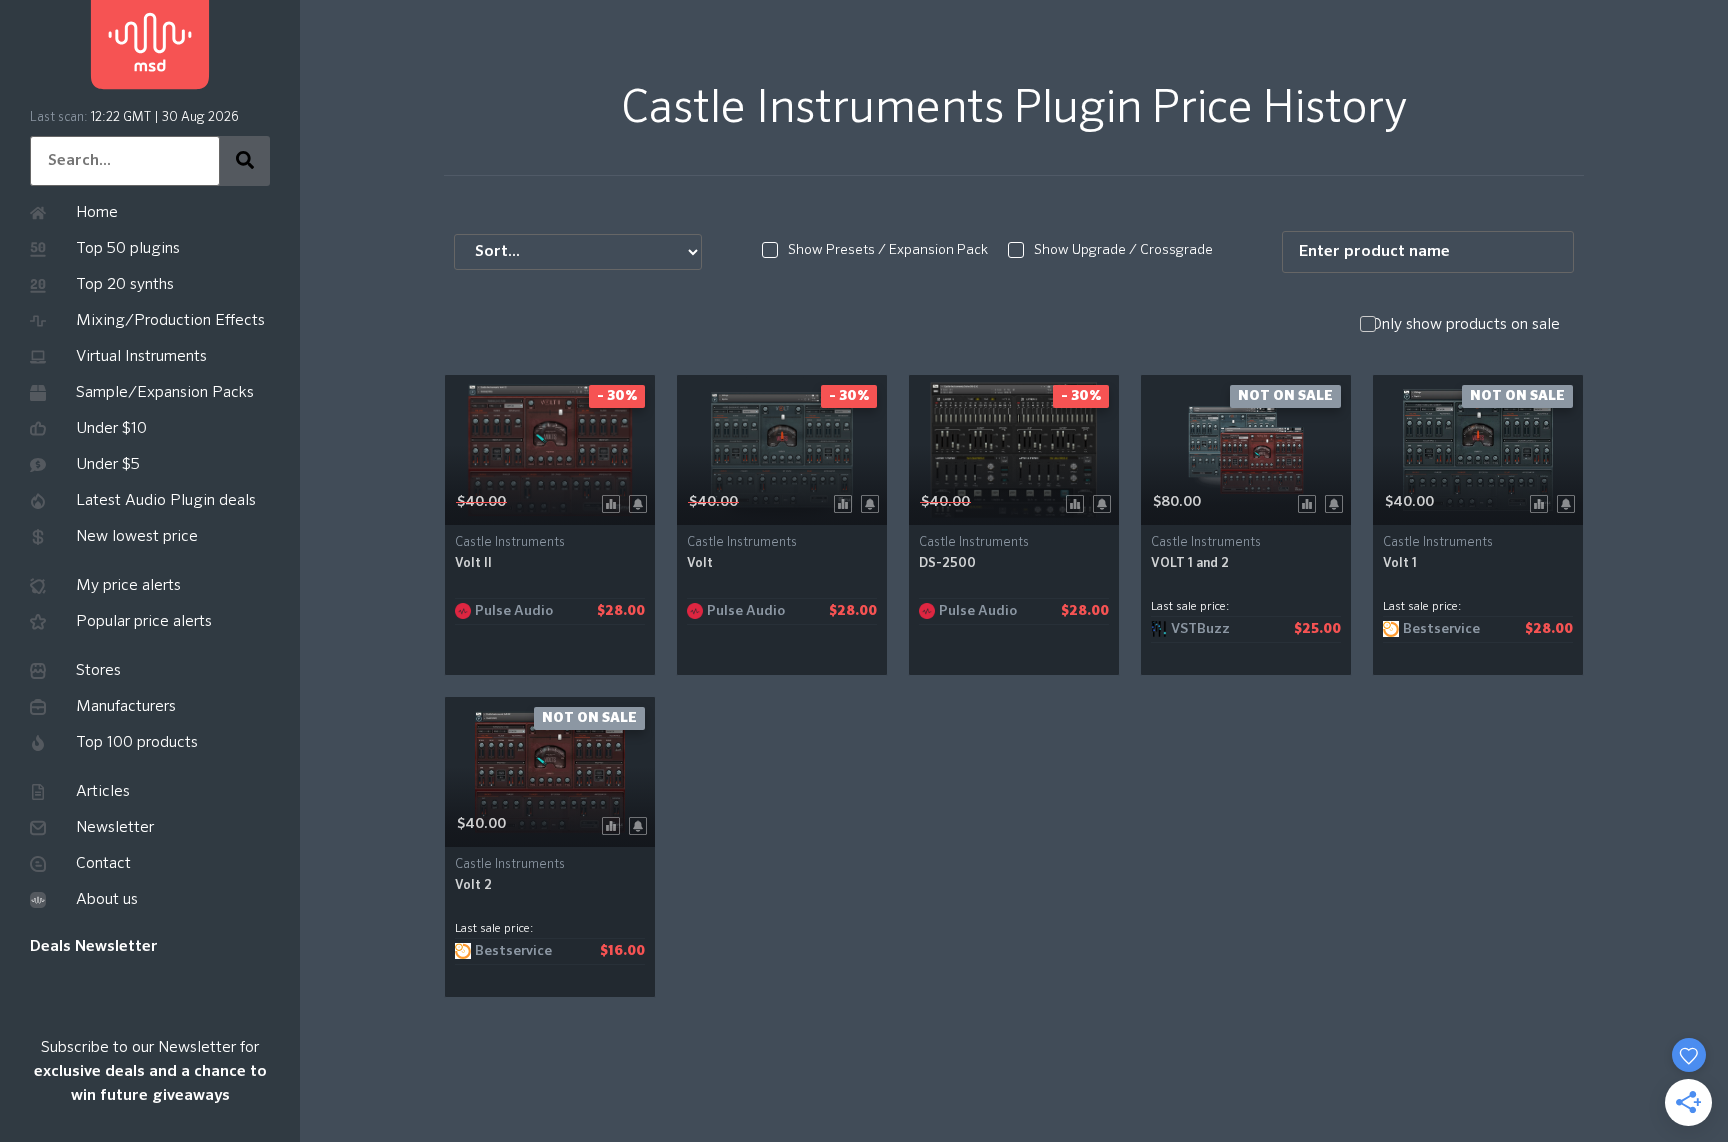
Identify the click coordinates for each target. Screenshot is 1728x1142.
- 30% (617, 396)
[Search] (245, 161)
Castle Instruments (510, 542)
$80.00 (1177, 502)
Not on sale (1285, 396)
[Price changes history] (614, 502)
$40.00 (481, 502)
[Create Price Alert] (641, 502)
